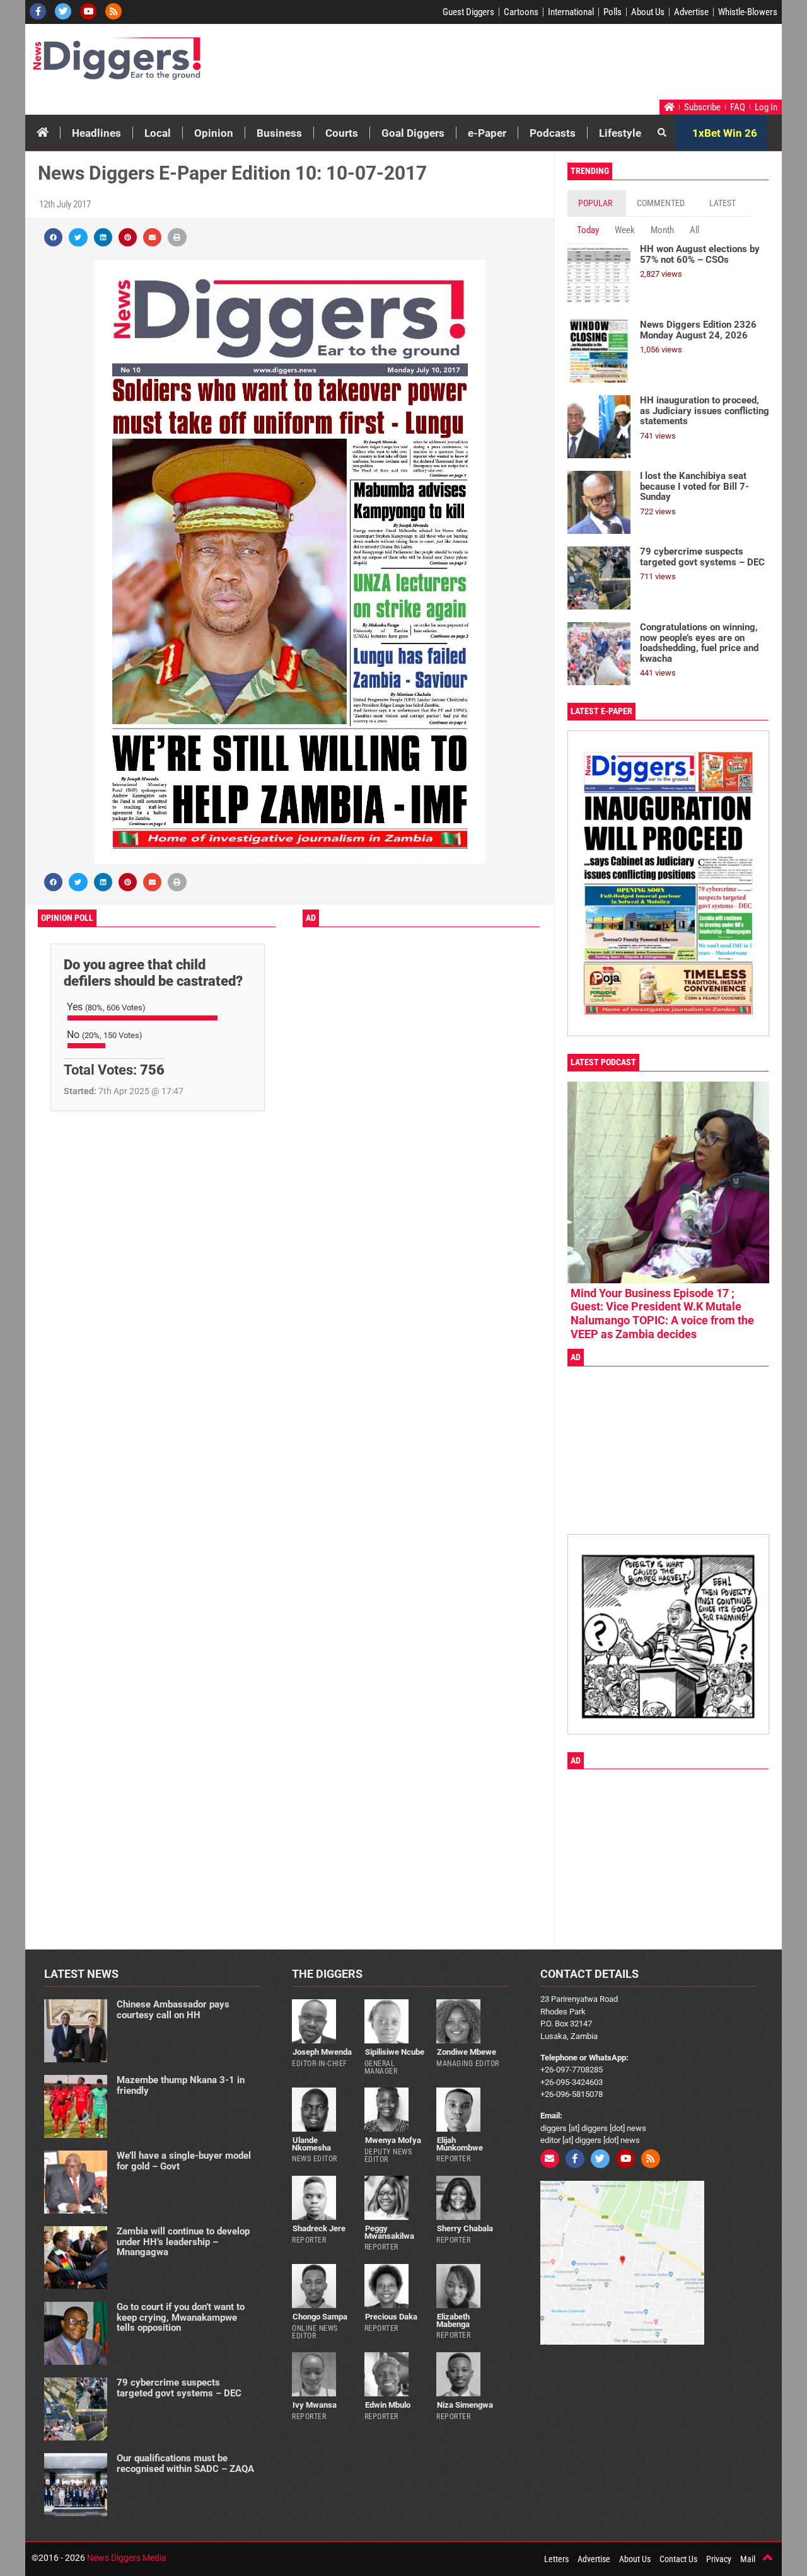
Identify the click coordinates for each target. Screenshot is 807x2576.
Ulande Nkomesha (311, 2144)
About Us (648, 12)
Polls (613, 12)
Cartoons (521, 12)
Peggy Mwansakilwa (389, 2232)
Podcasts (553, 133)
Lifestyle (620, 133)
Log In (766, 107)
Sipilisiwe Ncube (395, 2052)
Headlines (96, 133)
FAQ (738, 107)
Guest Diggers (468, 12)
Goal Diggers (413, 133)
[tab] (597, 203)
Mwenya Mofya (393, 2140)
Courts (342, 133)
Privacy (719, 2559)
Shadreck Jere (319, 2228)
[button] (53, 237)
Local (158, 133)
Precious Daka (391, 2317)
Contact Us (678, 2559)
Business (279, 133)
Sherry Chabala (465, 2228)
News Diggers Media (127, 2558)
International (571, 12)
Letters (556, 2559)
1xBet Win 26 (725, 133)
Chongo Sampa (320, 2317)
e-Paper (487, 133)
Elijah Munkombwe (460, 2144)
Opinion (214, 133)
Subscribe (702, 107)
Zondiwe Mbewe (467, 2052)
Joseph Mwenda (322, 2052)
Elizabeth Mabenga (453, 2320)
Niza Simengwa (465, 2405)
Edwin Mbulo (388, 2405)
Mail (748, 2559)
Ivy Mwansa (315, 2405)
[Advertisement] (540, 65)
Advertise (691, 12)
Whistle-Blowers (748, 12)
